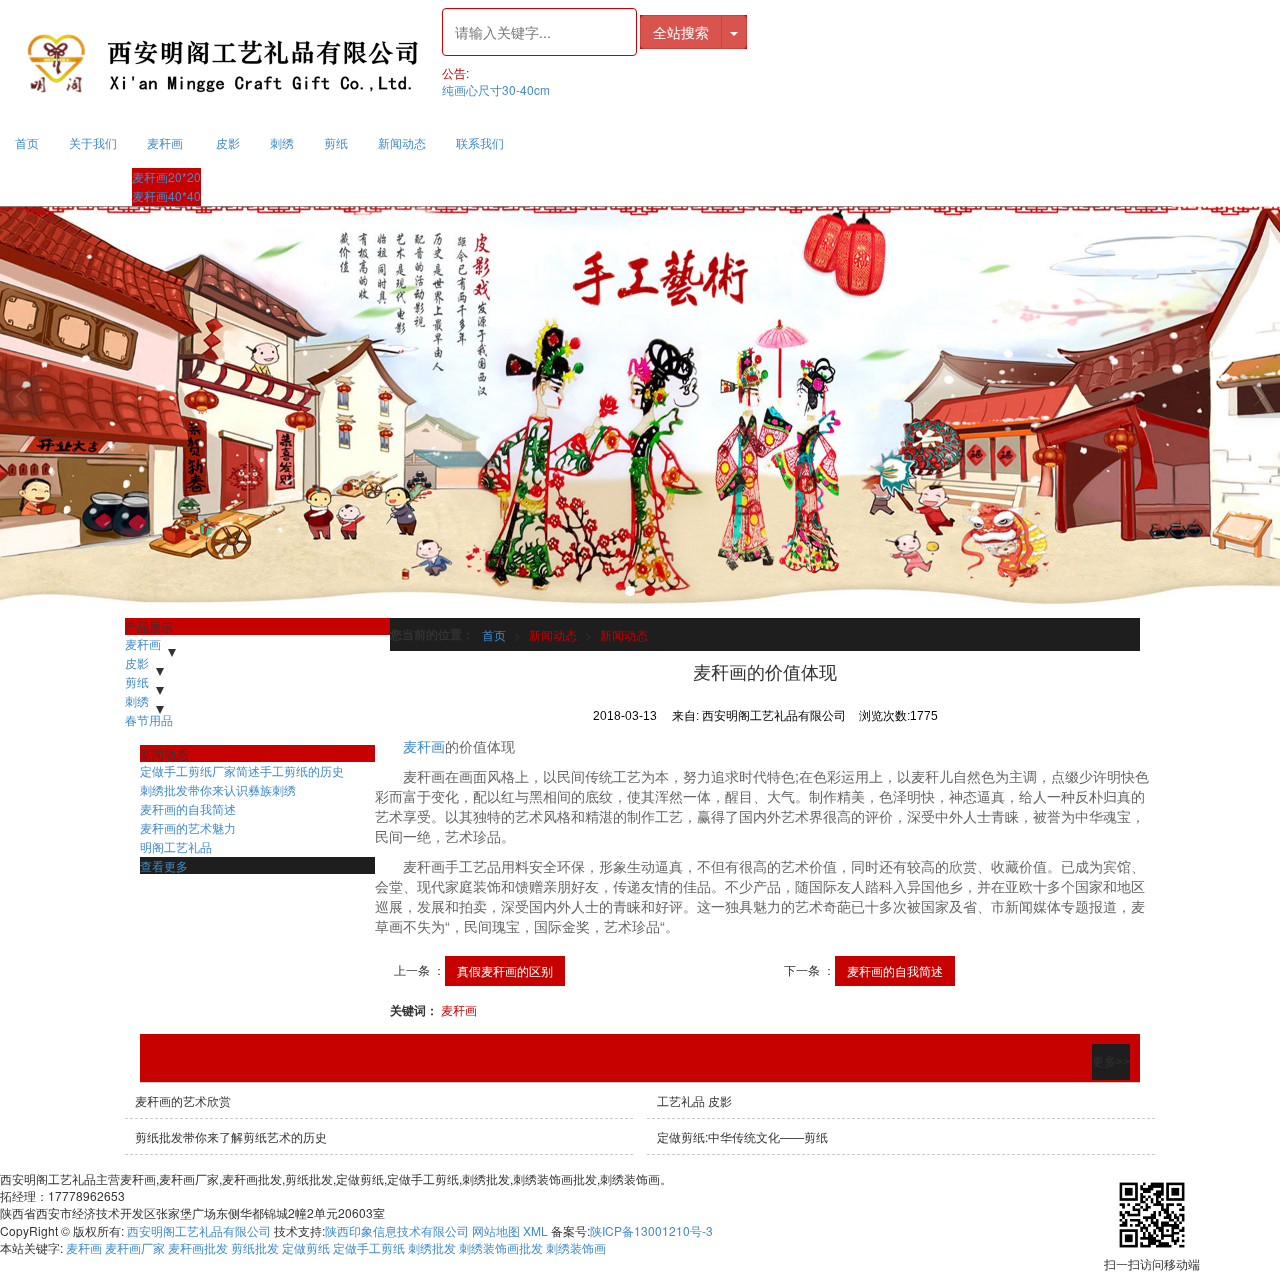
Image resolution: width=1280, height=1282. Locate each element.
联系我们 (480, 142)
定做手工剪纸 (369, 1247)
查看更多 (164, 865)
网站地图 (496, 1230)
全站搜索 (681, 32)
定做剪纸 (306, 1247)
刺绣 (282, 142)
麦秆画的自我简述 (895, 970)
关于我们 (93, 142)
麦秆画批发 (198, 1247)
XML (535, 1230)
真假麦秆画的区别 (505, 970)
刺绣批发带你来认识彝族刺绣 (218, 789)
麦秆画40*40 (166, 195)
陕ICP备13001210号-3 (651, 1230)
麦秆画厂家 (135, 1247)
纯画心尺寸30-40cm (496, 89)
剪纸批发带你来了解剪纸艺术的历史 (231, 1136)
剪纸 (336, 142)
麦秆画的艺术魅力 (188, 827)
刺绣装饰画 (576, 1247)
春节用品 (149, 719)
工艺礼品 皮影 (694, 1100)
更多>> (1111, 1062)
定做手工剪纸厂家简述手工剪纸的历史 (242, 770)
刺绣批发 (432, 1247)
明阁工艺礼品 (176, 846)
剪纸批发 (255, 1247)
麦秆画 (165, 142)
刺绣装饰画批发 (501, 1247)
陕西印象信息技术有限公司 (397, 1230)
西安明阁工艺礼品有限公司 (199, 1230)
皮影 (228, 142)
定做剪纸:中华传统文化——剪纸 (742, 1136)
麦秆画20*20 (166, 176)
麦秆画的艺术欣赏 (183, 1100)
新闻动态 (402, 142)
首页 (27, 142)
